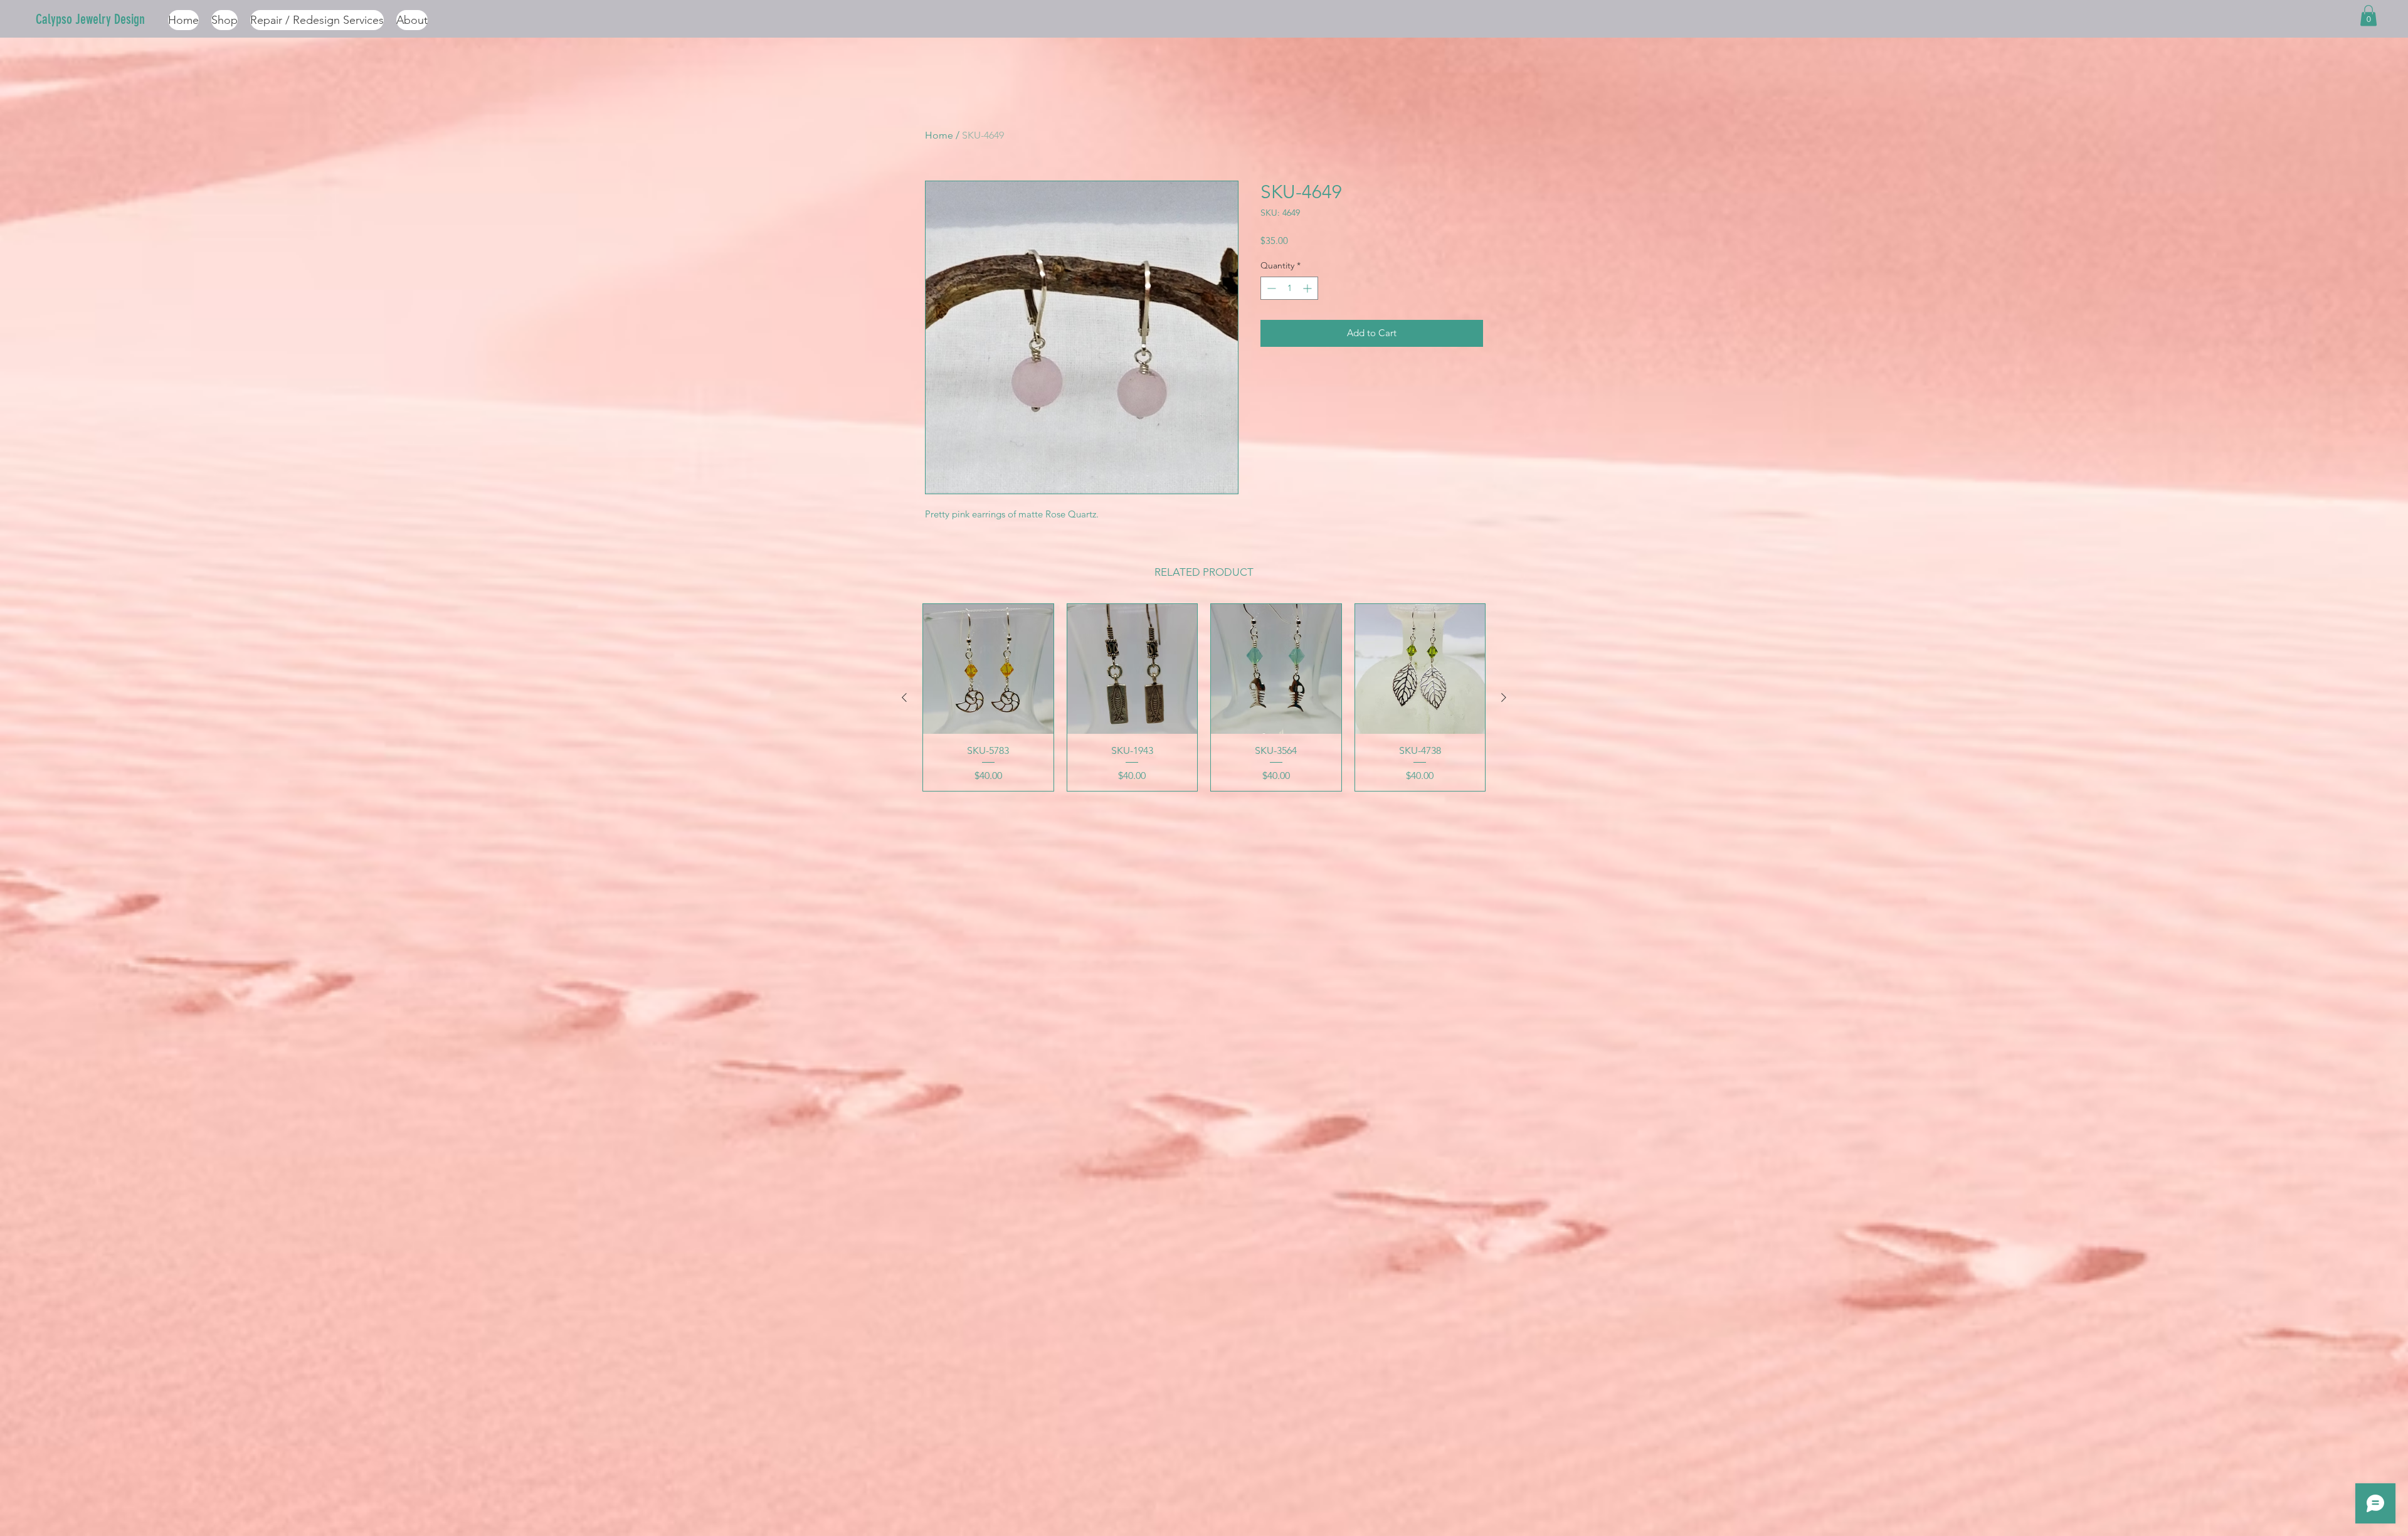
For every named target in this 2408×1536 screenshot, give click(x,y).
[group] (1204, 697)
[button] (2368, 15)
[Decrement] (1270, 288)
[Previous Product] (904, 697)
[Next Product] (1504, 697)
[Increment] (1308, 288)
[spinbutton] (1289, 288)
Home (939, 135)
